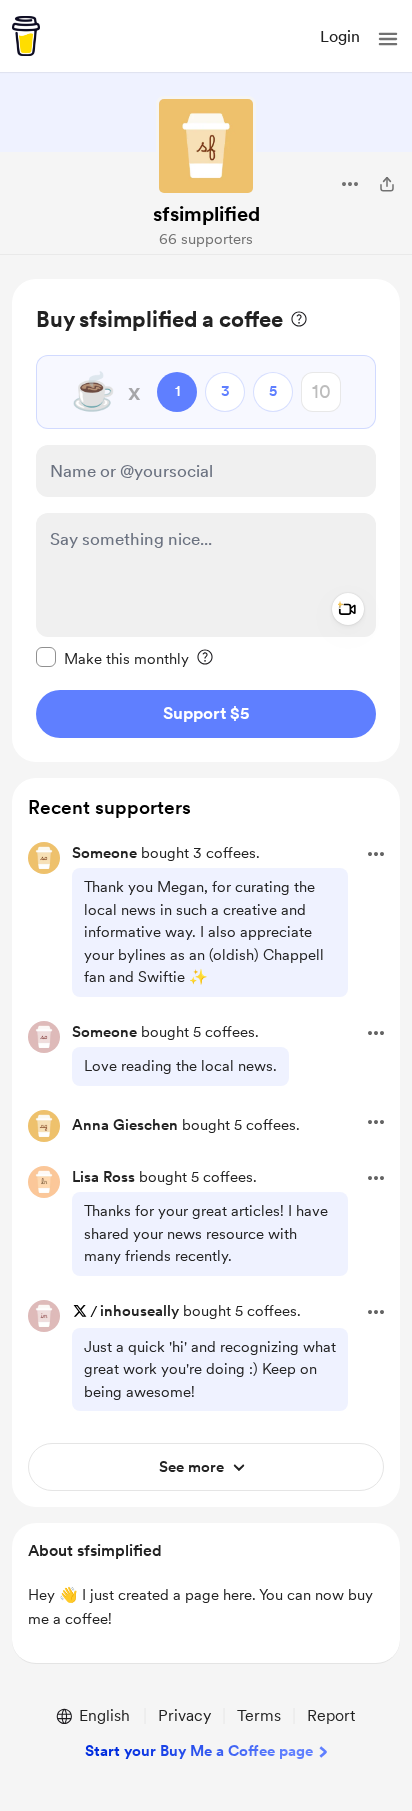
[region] (206, 520)
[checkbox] (112, 658)
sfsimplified (206, 214)
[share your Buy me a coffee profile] (387, 184)
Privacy (184, 1715)
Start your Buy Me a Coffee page (199, 1751)
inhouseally (139, 1311)
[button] (388, 39)
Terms (259, 1715)
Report (331, 1715)
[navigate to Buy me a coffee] (26, 36)
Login (340, 36)
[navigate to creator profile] (206, 146)
